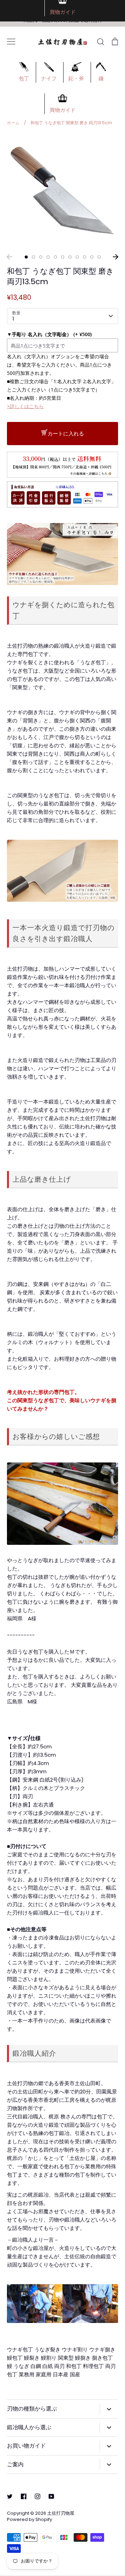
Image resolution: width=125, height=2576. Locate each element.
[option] (62, 192)
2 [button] (34, 257)
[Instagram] (37, 2496)
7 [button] (70, 257)
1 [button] (26, 257)
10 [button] (92, 257)
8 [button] (77, 257)
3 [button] (41, 257)
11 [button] (99, 257)
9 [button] (85, 257)
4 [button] (48, 257)
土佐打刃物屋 (61, 2513)
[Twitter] (10, 2496)
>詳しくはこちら (25, 406)
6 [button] (63, 257)
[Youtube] (51, 2496)
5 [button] (55, 257)
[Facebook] (24, 2496)
